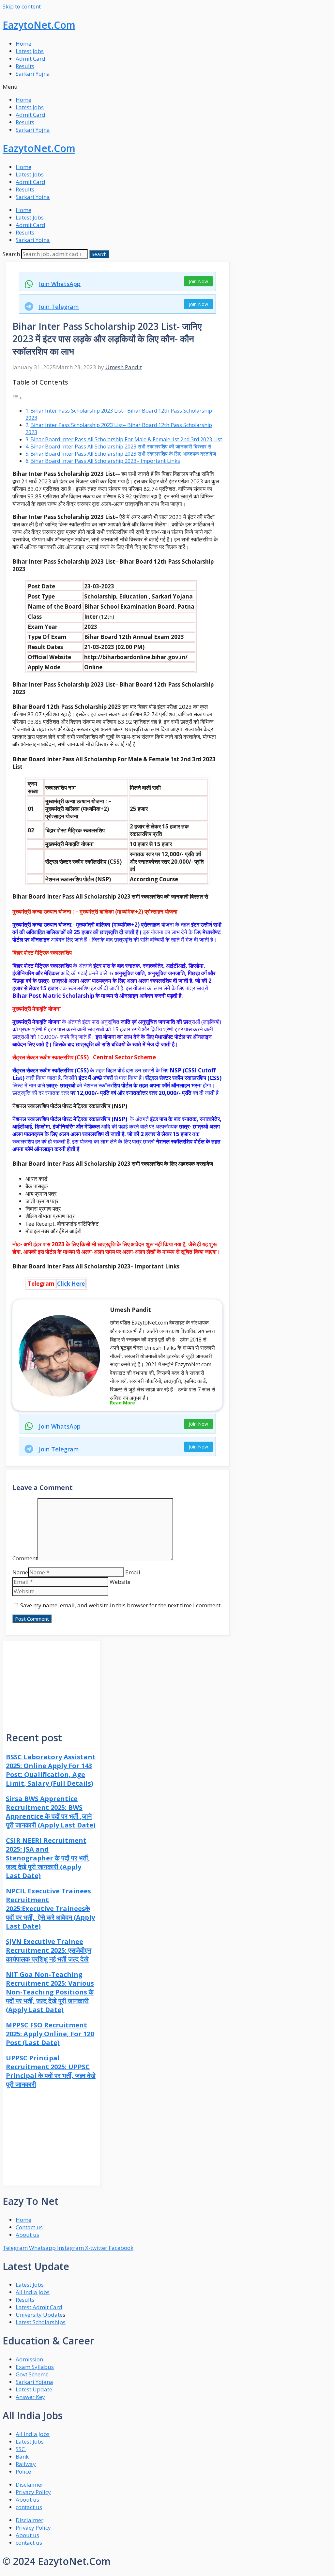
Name (20, 1572)
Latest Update (34, 2389)
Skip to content (22, 6)
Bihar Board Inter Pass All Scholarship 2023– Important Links (105, 461)
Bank (22, 2456)
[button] (167, 87)
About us (27, 2500)
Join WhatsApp (60, 284)
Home (23, 44)
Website (120, 1582)
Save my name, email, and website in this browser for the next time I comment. (121, 1605)
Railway (26, 2464)
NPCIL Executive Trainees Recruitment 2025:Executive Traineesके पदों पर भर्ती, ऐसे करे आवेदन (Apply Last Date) (50, 1909)
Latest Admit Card (39, 2307)
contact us (29, 2507)
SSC (21, 2449)
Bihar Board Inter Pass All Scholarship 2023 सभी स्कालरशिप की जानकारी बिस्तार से (121, 447)
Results (25, 66)
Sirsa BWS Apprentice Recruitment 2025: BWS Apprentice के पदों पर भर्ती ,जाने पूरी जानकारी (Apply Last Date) (51, 1812)
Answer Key (30, 2397)
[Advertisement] (52, 1682)
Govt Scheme (32, 2374)
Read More (122, 1403)
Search (11, 254)
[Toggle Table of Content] (17, 398)
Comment (25, 1558)
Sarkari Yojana (34, 2382)
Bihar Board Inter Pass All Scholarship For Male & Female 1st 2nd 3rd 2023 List (126, 439)
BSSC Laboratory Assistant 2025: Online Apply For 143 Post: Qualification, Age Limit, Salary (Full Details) (51, 1770)
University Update (39, 2315)
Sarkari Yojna (33, 74)
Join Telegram (59, 307)
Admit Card (30, 59)
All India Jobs (33, 2292)
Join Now (198, 281)
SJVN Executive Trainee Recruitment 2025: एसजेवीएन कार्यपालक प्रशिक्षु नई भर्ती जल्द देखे (49, 1950)
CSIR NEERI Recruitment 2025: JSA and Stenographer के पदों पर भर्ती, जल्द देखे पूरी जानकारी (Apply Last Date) (48, 1858)
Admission (29, 2359)
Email (133, 1572)
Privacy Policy (33, 2492)
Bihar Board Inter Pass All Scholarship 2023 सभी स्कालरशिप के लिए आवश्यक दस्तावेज (123, 454)
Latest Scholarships (41, 2322)
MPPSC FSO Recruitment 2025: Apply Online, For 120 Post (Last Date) (50, 2034)
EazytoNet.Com (39, 25)
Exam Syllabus (35, 2367)
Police (24, 2471)
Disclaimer (30, 2485)
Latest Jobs (30, 51)
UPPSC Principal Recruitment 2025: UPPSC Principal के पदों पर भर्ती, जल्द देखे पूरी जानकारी (51, 2071)
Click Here (71, 1284)
